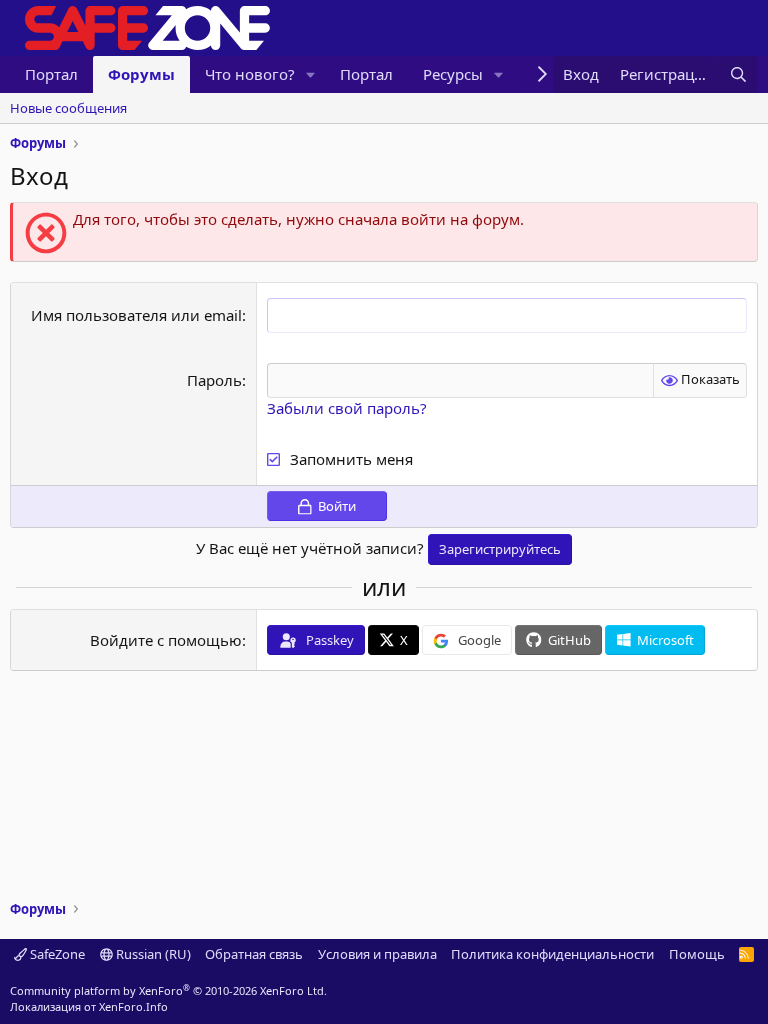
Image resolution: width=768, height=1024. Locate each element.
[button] (311, 74)
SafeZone (56, 954)
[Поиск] (738, 74)
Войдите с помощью (166, 640)
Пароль (214, 380)
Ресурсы (453, 74)
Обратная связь (254, 954)
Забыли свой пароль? (347, 408)
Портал (51, 74)
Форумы (141, 74)
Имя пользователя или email (136, 315)
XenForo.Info (133, 1006)
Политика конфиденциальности (552, 954)
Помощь (697, 954)
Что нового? (250, 74)
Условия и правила (377, 954)
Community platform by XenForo (168, 990)
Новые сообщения (68, 108)
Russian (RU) (152, 954)
